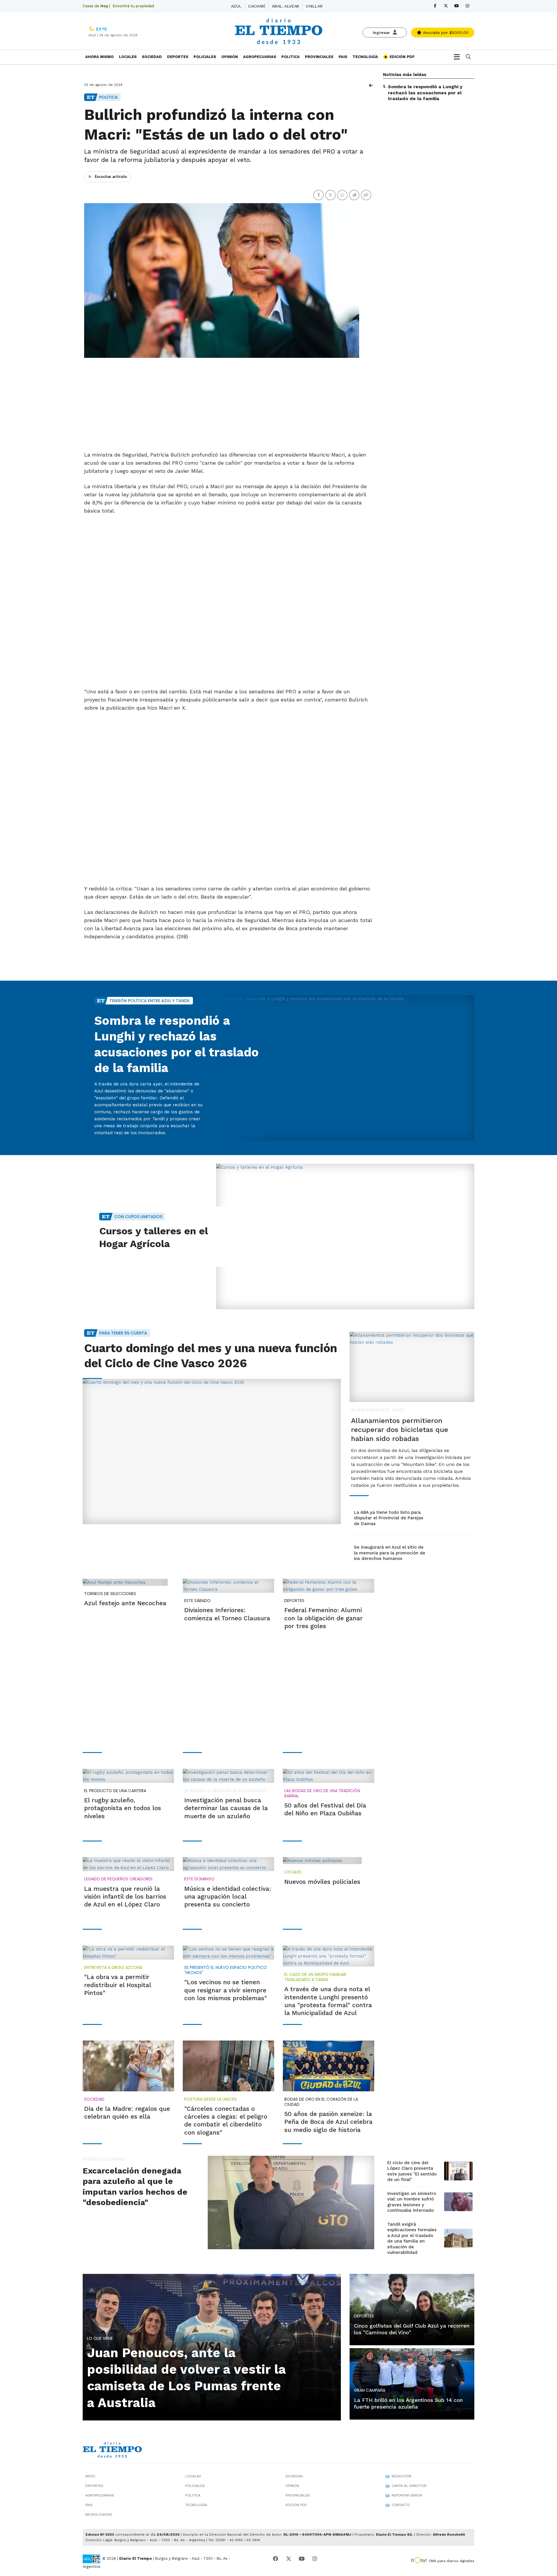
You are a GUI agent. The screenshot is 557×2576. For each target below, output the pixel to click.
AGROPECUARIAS (260, 57)
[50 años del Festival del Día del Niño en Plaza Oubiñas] (329, 1776)
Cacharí (256, 6)
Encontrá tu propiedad (133, 6)
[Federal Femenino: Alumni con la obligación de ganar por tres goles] (329, 1586)
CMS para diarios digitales (452, 2561)
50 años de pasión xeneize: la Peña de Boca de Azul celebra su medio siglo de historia (328, 2122)
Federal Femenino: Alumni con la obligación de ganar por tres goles (323, 1618)
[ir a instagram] (315, 2559)
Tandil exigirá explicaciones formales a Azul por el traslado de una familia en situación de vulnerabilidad (412, 2238)
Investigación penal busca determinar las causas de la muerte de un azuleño (226, 1808)
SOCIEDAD (152, 57)
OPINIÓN (230, 57)
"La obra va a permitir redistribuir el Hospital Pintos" (117, 1985)
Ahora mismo (100, 57)
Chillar (314, 6)
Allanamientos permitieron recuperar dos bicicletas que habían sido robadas (400, 1430)
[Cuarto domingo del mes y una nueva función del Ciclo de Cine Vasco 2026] (212, 1452)
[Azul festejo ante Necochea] (125, 1582)
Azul (236, 6)
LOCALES (128, 57)
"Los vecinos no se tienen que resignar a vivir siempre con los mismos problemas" (226, 1990)
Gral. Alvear (285, 6)
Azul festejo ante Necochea (125, 1603)
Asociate (445, 33)
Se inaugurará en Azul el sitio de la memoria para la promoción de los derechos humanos (390, 1553)
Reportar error (407, 2495)
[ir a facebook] (276, 2559)
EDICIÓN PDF (402, 57)
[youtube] (456, 6)
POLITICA (291, 57)
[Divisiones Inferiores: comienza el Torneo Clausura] (228, 1586)
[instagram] (467, 6)
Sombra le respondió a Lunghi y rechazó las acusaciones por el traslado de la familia (425, 93)
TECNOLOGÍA (365, 57)
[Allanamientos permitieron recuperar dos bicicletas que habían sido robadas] (412, 1367)
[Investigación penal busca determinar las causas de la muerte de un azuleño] (228, 1776)
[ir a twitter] (289, 2559)
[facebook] (435, 6)
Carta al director (409, 2486)
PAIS (343, 57)
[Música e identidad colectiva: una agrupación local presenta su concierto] (228, 1864)
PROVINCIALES (319, 57)
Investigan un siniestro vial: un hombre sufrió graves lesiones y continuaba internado (412, 2202)
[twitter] (446, 6)
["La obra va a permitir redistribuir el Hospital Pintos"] (128, 1953)
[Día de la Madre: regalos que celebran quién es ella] (128, 2066)
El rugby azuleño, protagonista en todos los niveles (123, 1808)
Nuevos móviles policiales (322, 1882)
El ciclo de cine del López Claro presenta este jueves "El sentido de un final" (412, 2171)
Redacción (402, 2476)
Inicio (90, 2476)
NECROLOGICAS (99, 2514)
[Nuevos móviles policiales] (322, 1861)
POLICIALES (205, 57)
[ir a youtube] (302, 2559)
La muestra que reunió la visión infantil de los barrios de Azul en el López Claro (125, 1897)
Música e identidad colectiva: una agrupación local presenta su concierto (228, 1897)
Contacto (401, 2505)
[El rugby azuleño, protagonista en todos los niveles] (128, 1776)
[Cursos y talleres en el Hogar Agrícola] (345, 1236)
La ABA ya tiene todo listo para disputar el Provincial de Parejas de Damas (389, 1518)
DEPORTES (178, 57)
